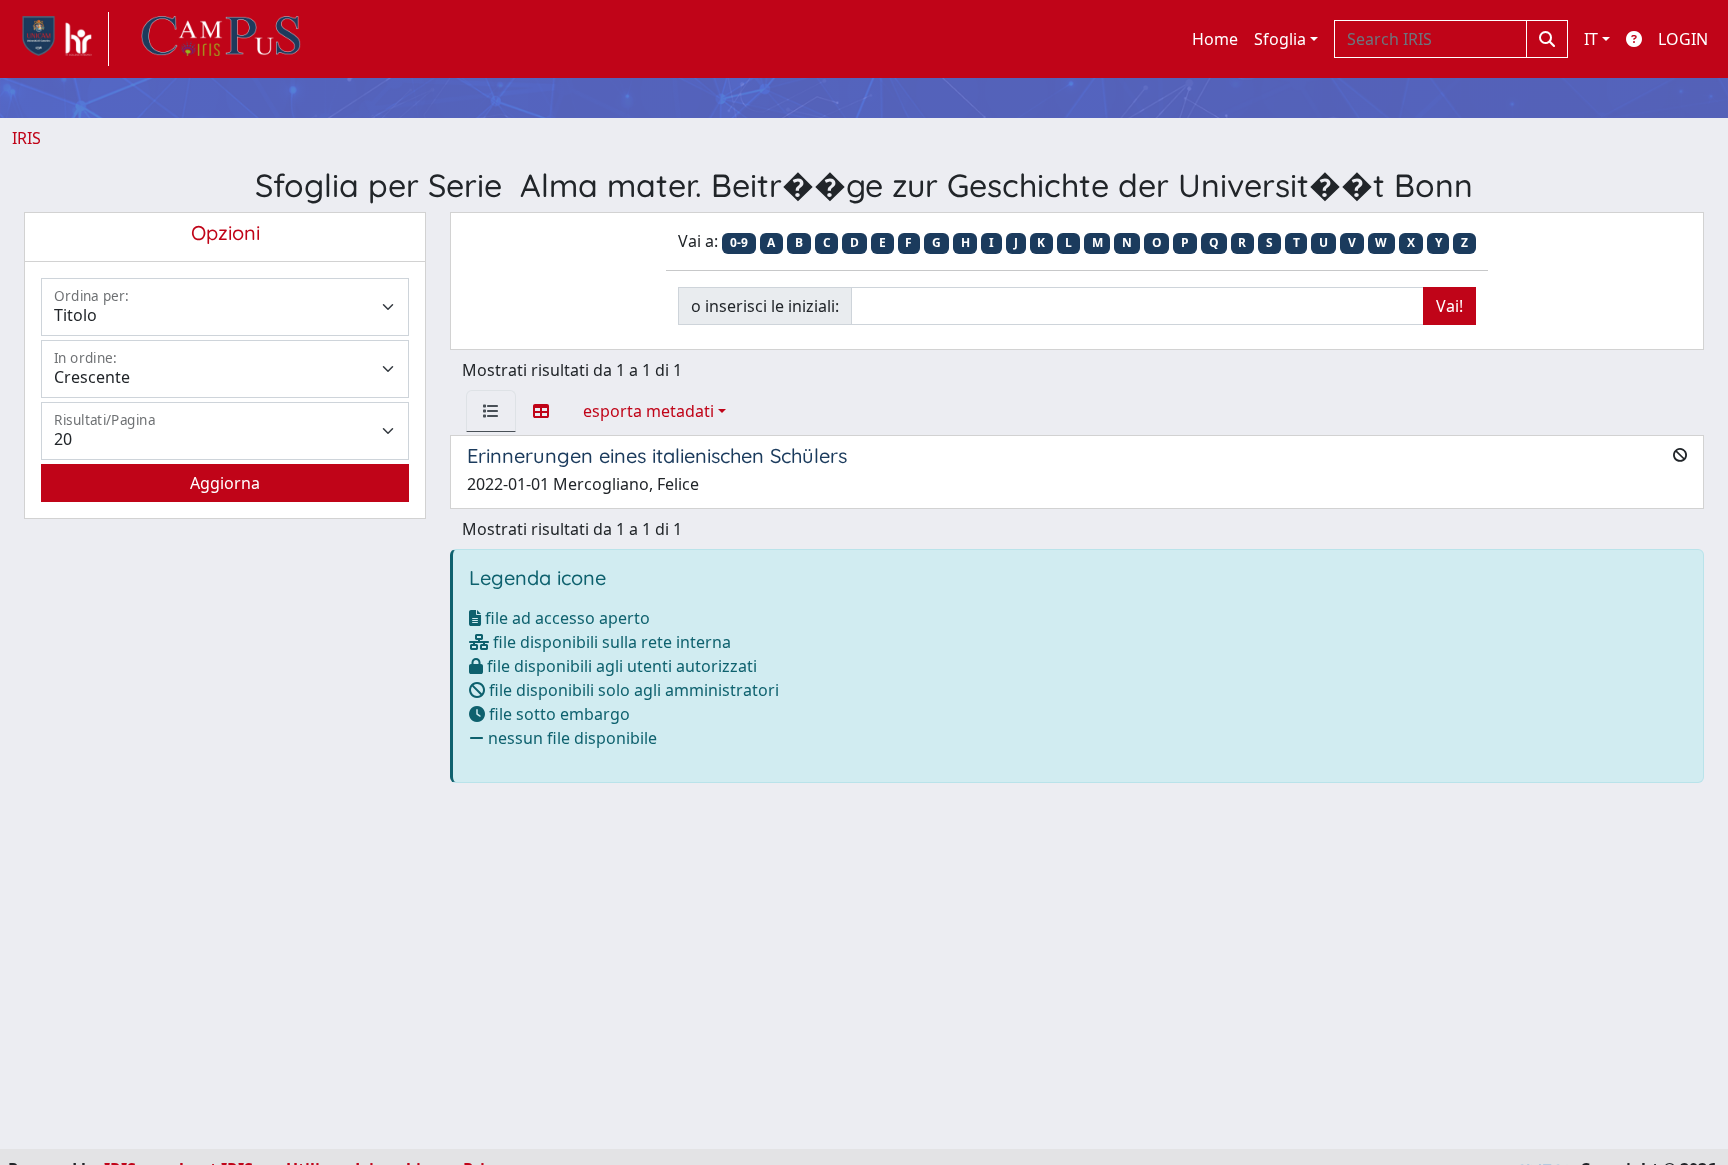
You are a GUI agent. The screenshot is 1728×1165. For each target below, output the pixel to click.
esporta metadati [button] (648, 411)
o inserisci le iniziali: (765, 306)
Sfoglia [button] (1280, 39)
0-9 (739, 242)
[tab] (491, 411)
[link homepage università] (221, 39)
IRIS (26, 138)
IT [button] (1591, 39)
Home (1215, 39)
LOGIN (1683, 39)
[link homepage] (60, 39)
